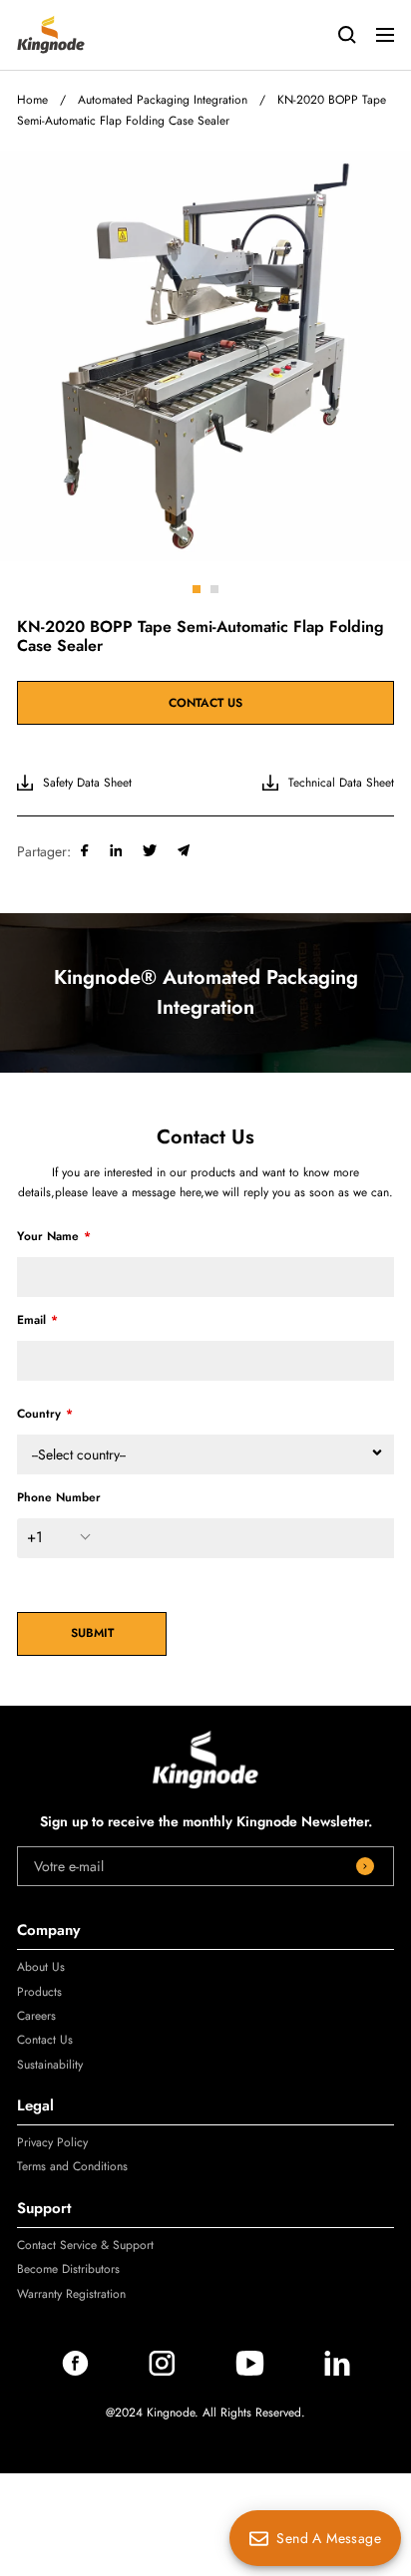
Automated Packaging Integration (163, 100)
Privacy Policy (52, 2142)
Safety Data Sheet (87, 783)
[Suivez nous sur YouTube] (250, 2371)
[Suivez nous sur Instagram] (162, 2371)
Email (31, 1320)
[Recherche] (347, 35)
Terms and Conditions (72, 2166)
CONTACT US (205, 703)
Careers (36, 2016)
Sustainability (50, 2065)
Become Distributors (68, 2269)
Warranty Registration (71, 2294)
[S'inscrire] (365, 1866)
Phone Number (59, 1497)
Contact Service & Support (85, 2245)
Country (39, 1414)
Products (39, 1992)
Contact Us (45, 2040)
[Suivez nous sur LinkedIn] (337, 2371)
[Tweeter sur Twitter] (150, 851)
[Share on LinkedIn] (116, 851)
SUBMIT (92, 1633)
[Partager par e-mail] (184, 851)
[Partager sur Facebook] (85, 851)
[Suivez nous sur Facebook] (75, 2371)
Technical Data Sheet (341, 783)
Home (32, 100)
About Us (41, 1967)
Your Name (48, 1236)
